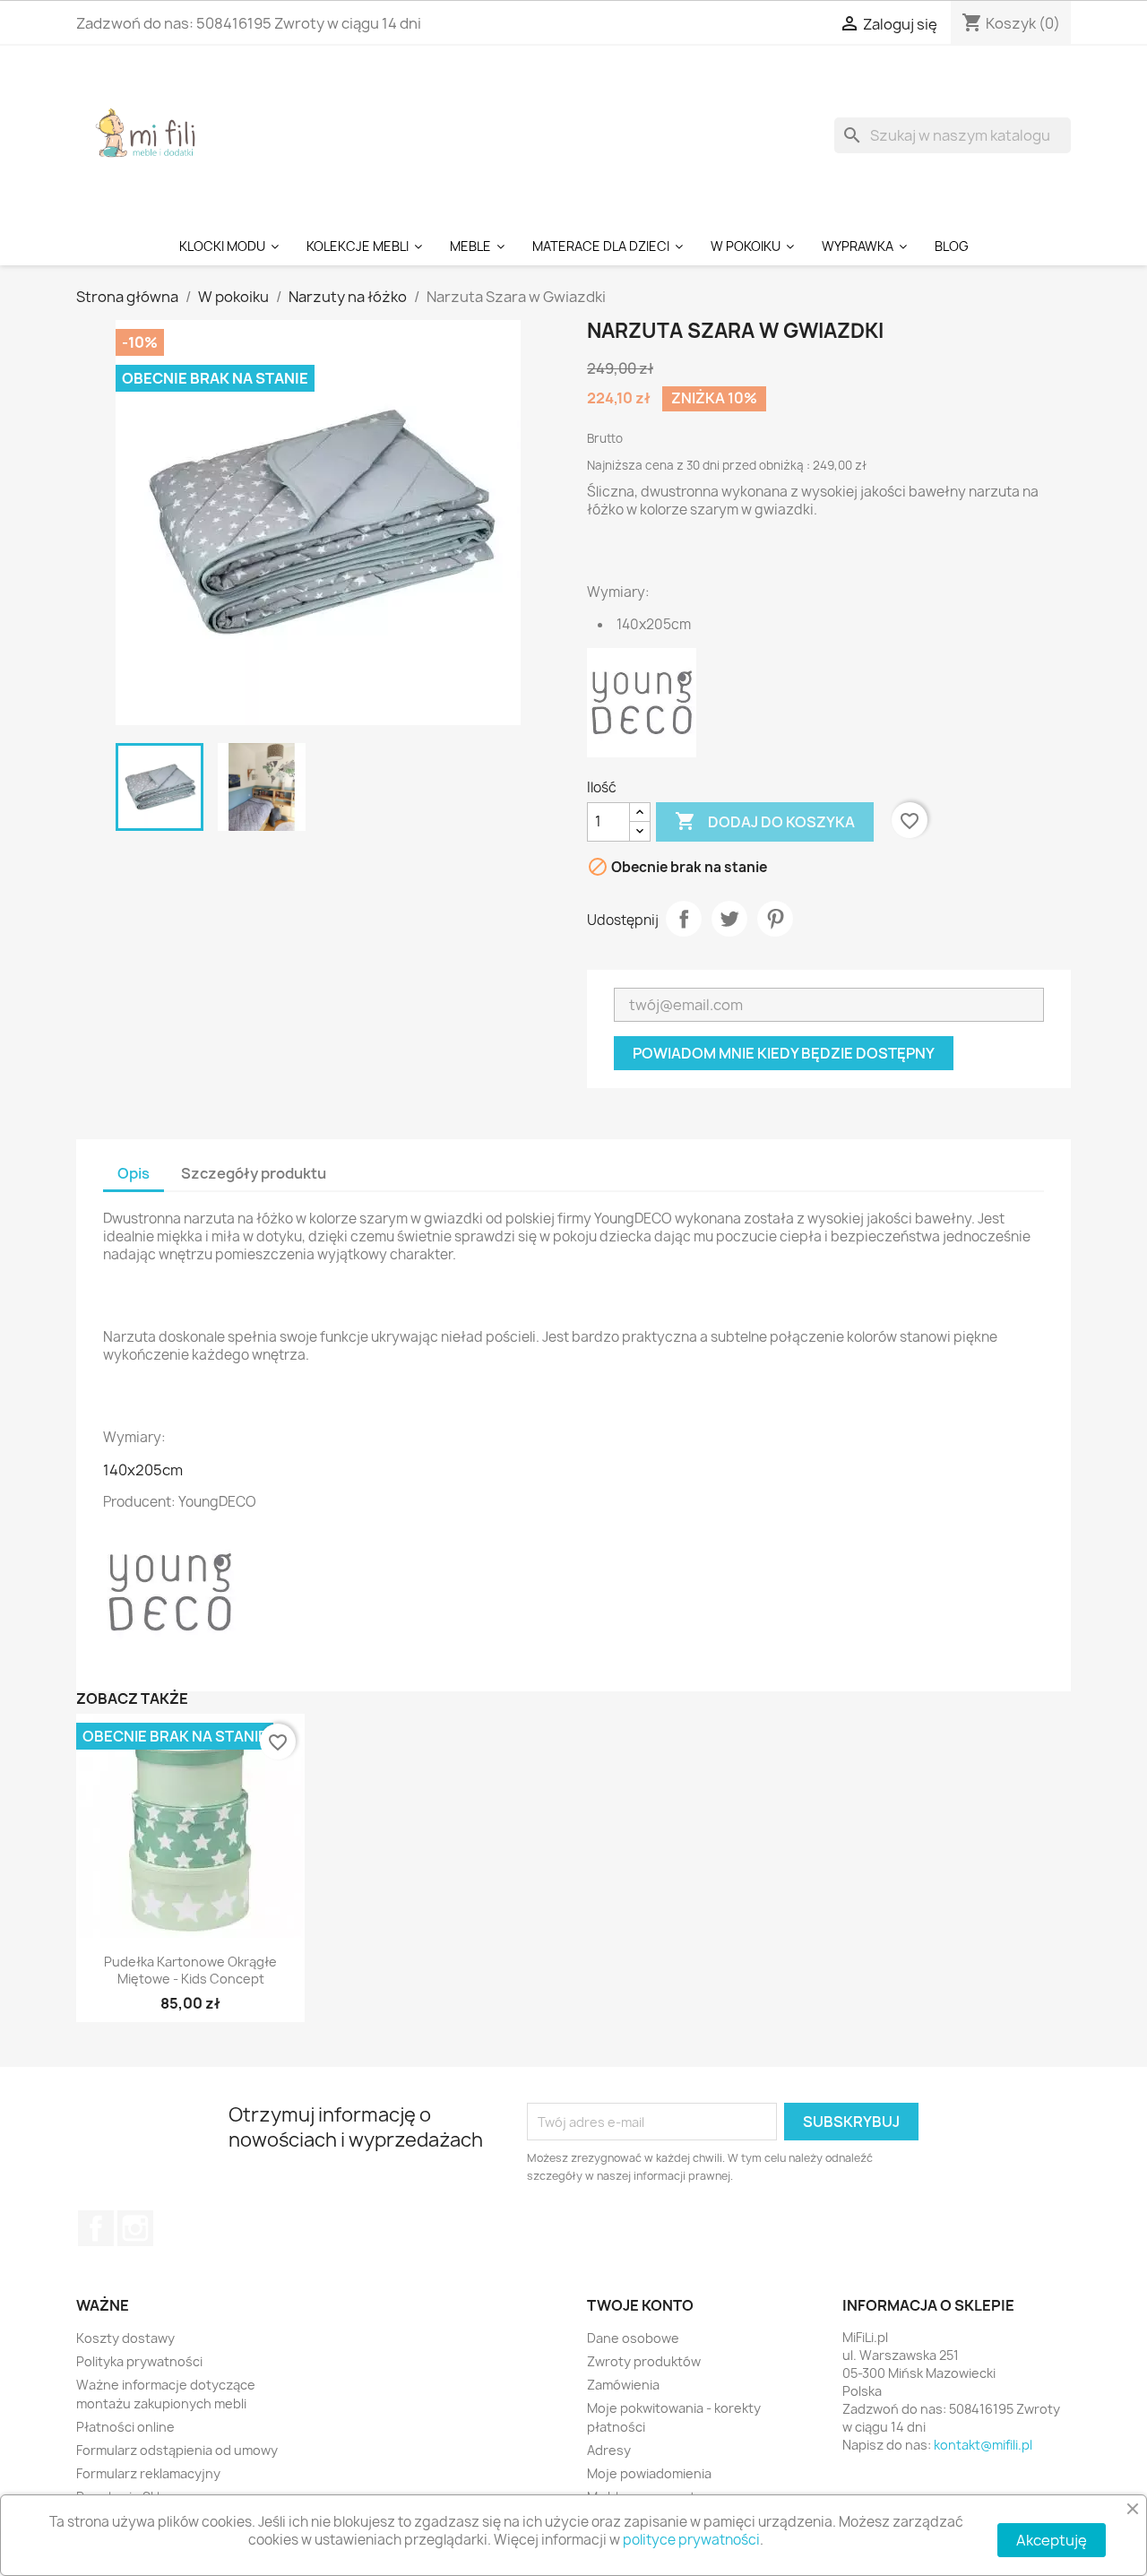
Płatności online (125, 2427)
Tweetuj (729, 919)
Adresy (609, 2450)
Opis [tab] (134, 1173)
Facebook (96, 2228)
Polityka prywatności (139, 2361)
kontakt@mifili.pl (983, 2445)
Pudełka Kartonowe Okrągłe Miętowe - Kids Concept (190, 1971)
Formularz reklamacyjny (148, 2473)
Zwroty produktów (644, 2361)
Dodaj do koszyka (765, 821)
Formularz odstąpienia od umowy (177, 2450)
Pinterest (775, 919)
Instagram (135, 2228)
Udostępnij (684, 919)
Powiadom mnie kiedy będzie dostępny (784, 1053)
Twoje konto (640, 2305)
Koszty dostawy (125, 2338)
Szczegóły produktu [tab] (254, 1173)
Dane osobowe (633, 2338)
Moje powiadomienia (649, 2473)
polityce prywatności (691, 2540)
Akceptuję (1052, 2540)
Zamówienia (623, 2385)
